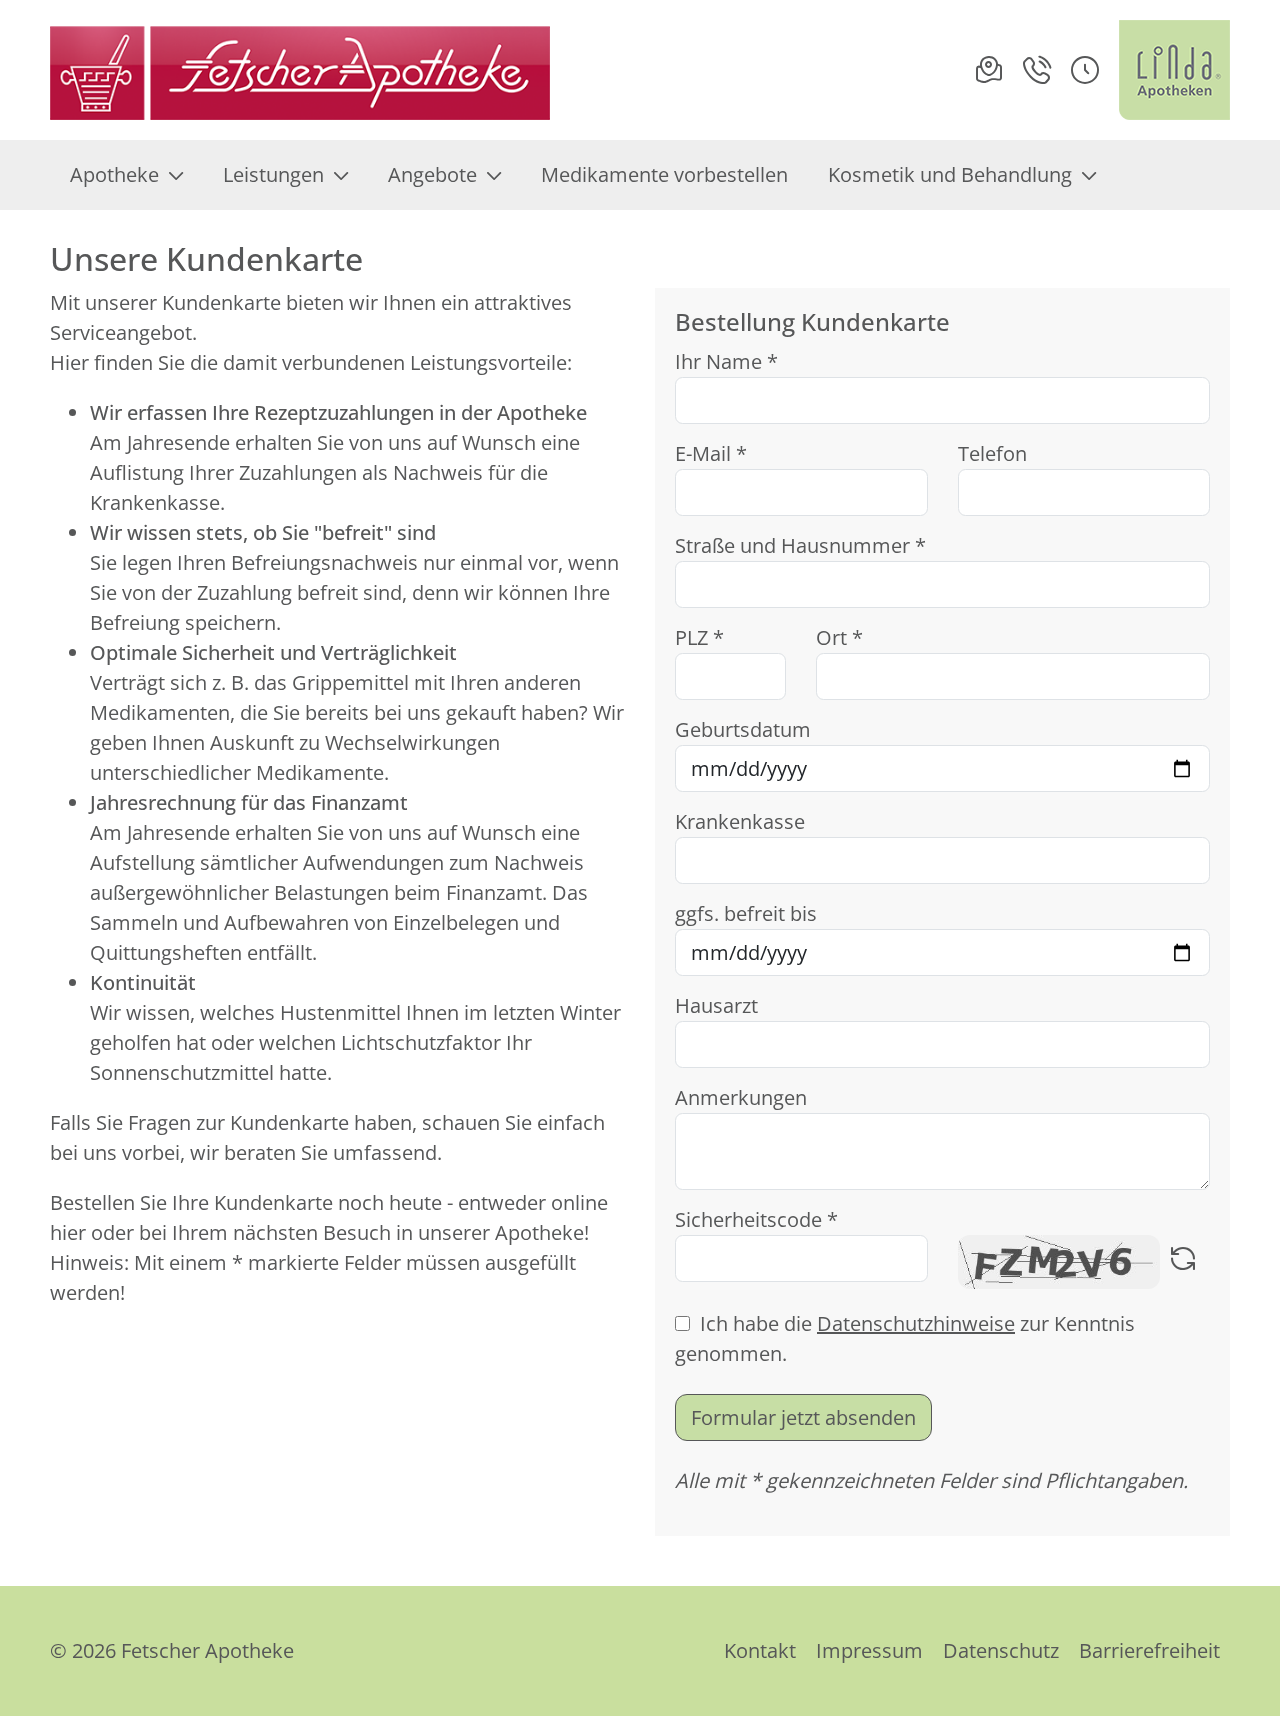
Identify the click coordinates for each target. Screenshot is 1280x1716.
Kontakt (760, 1650)
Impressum (869, 1650)
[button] (1085, 70)
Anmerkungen (741, 1097)
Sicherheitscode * (756, 1219)
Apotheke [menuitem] (114, 174)
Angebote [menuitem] (432, 174)
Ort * (839, 637)
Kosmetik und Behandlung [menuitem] (950, 174)
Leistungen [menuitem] (273, 174)
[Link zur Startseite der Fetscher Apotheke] (300, 70)
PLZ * (699, 637)
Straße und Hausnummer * (800, 545)
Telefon (992, 453)
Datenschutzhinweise (916, 1323)
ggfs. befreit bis (746, 913)
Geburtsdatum (743, 729)
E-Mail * (711, 453)
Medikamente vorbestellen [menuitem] (664, 174)
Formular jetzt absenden (803, 1417)
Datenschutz (1001, 1650)
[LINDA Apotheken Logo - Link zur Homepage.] (1174, 70)
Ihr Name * (726, 361)
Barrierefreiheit (1149, 1650)
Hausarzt (716, 1005)
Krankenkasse (740, 821)
